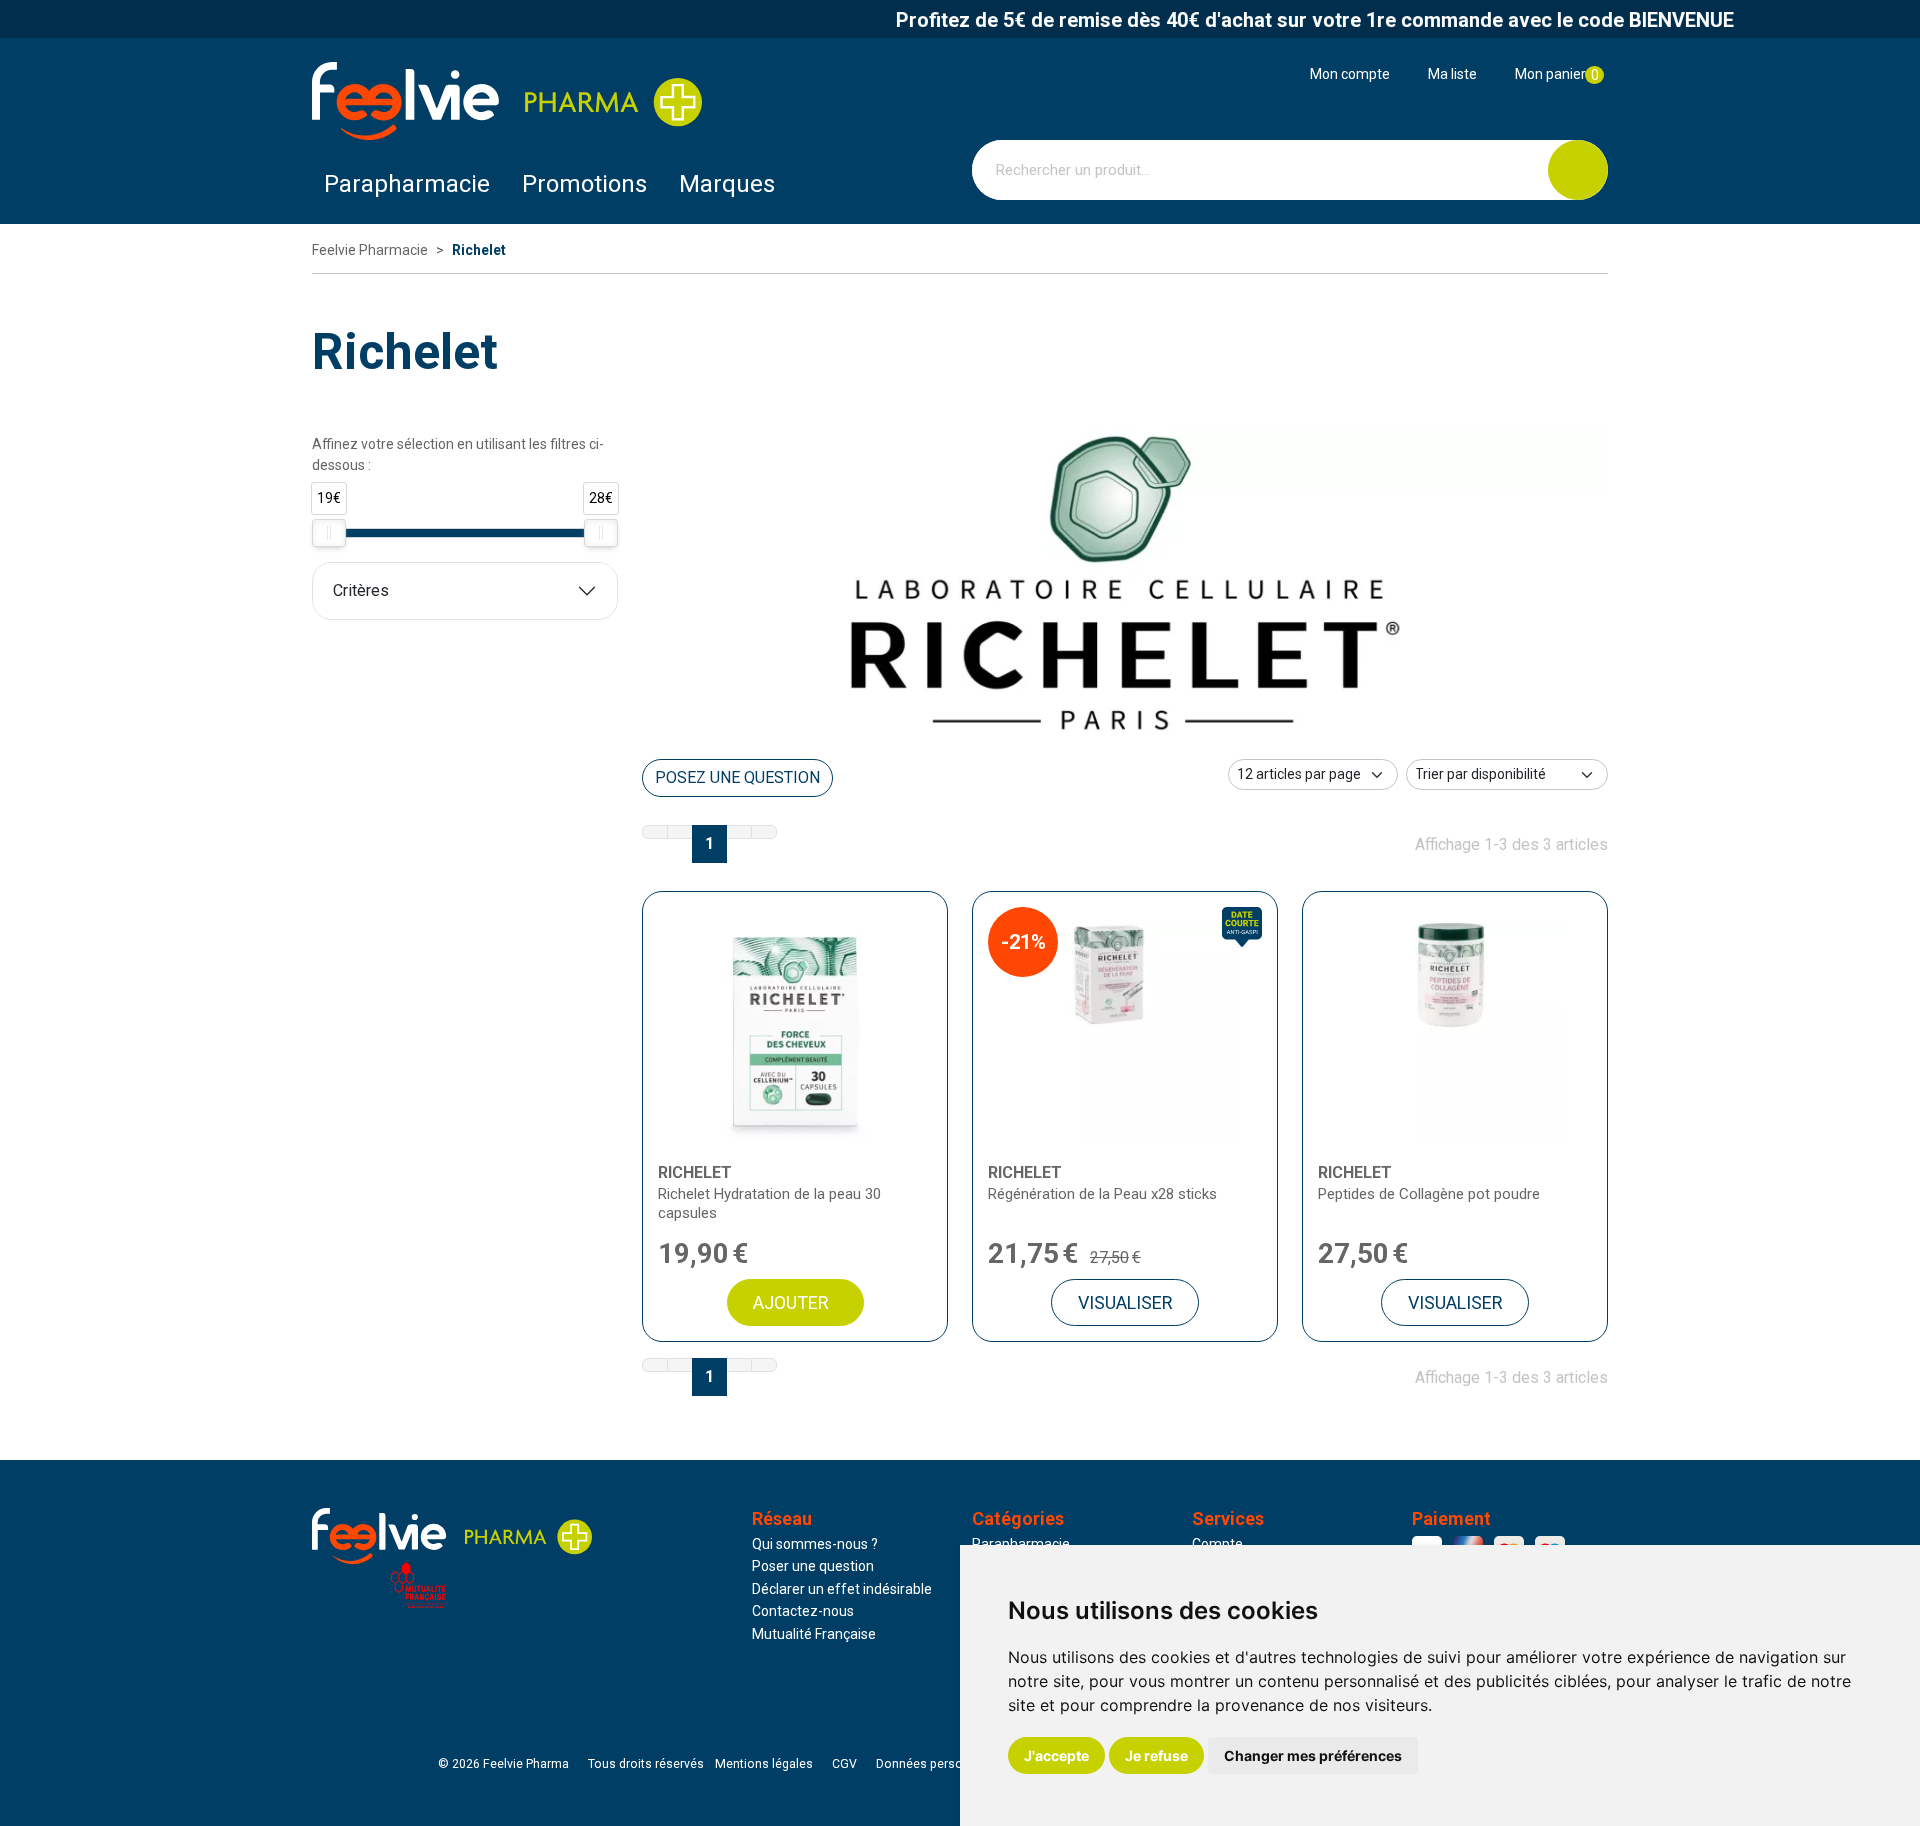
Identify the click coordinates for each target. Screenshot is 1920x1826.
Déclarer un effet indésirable (842, 1589)
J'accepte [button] (1056, 1755)
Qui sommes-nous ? (815, 1544)
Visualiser (1125, 1302)
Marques (727, 184)
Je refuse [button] (1156, 1755)
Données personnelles (940, 1764)
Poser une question (813, 1566)
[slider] (329, 533)
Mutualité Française (814, 1634)
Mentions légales (764, 1764)
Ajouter (791, 1302)
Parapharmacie (407, 184)
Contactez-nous (803, 1611)
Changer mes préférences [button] (1313, 1755)
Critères (361, 590)
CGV (844, 1764)
